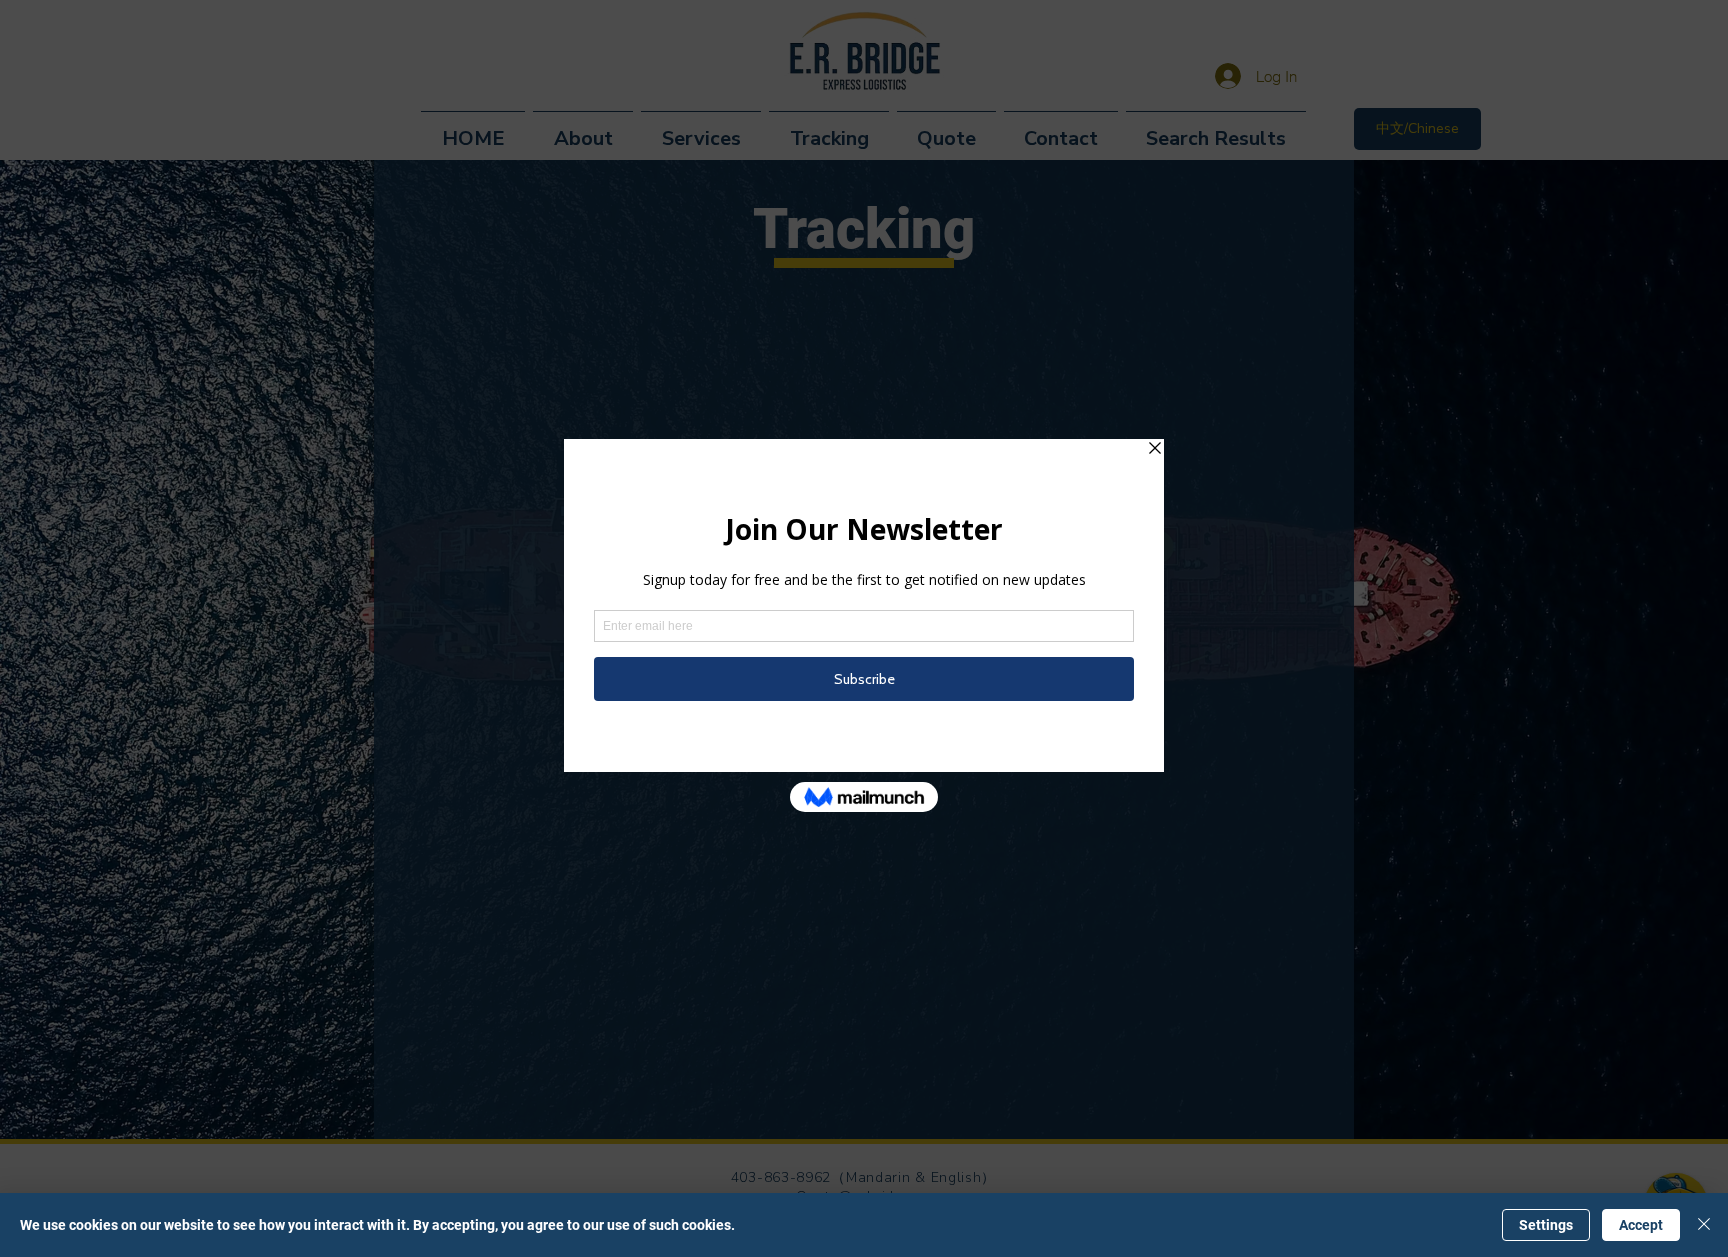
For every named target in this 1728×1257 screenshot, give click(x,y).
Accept (1641, 1225)
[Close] (1704, 1225)
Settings (1546, 1225)
